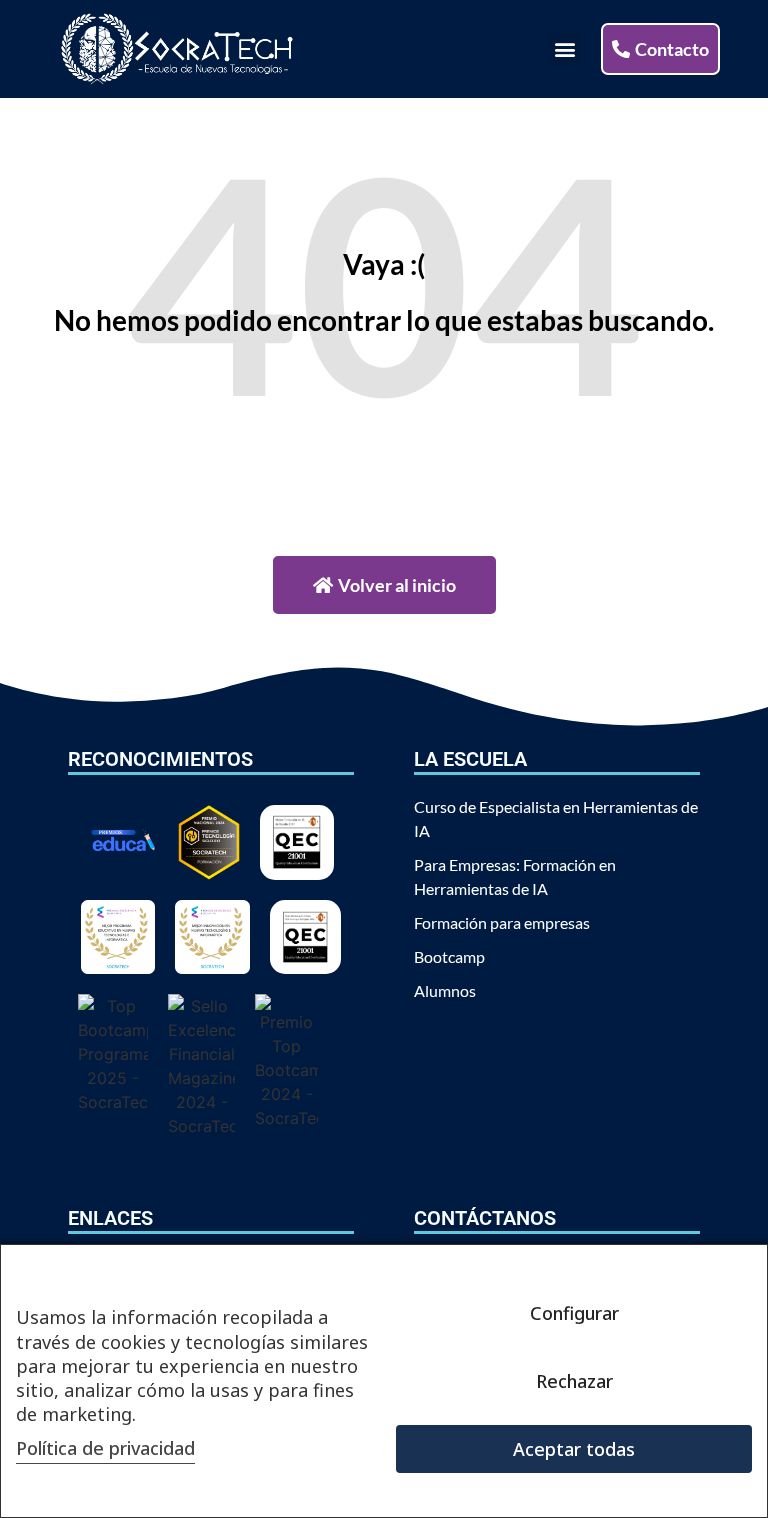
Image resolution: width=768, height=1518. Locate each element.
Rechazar (574, 1381)
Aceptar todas (574, 1449)
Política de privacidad (105, 1448)
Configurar (574, 1313)
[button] (564, 49)
